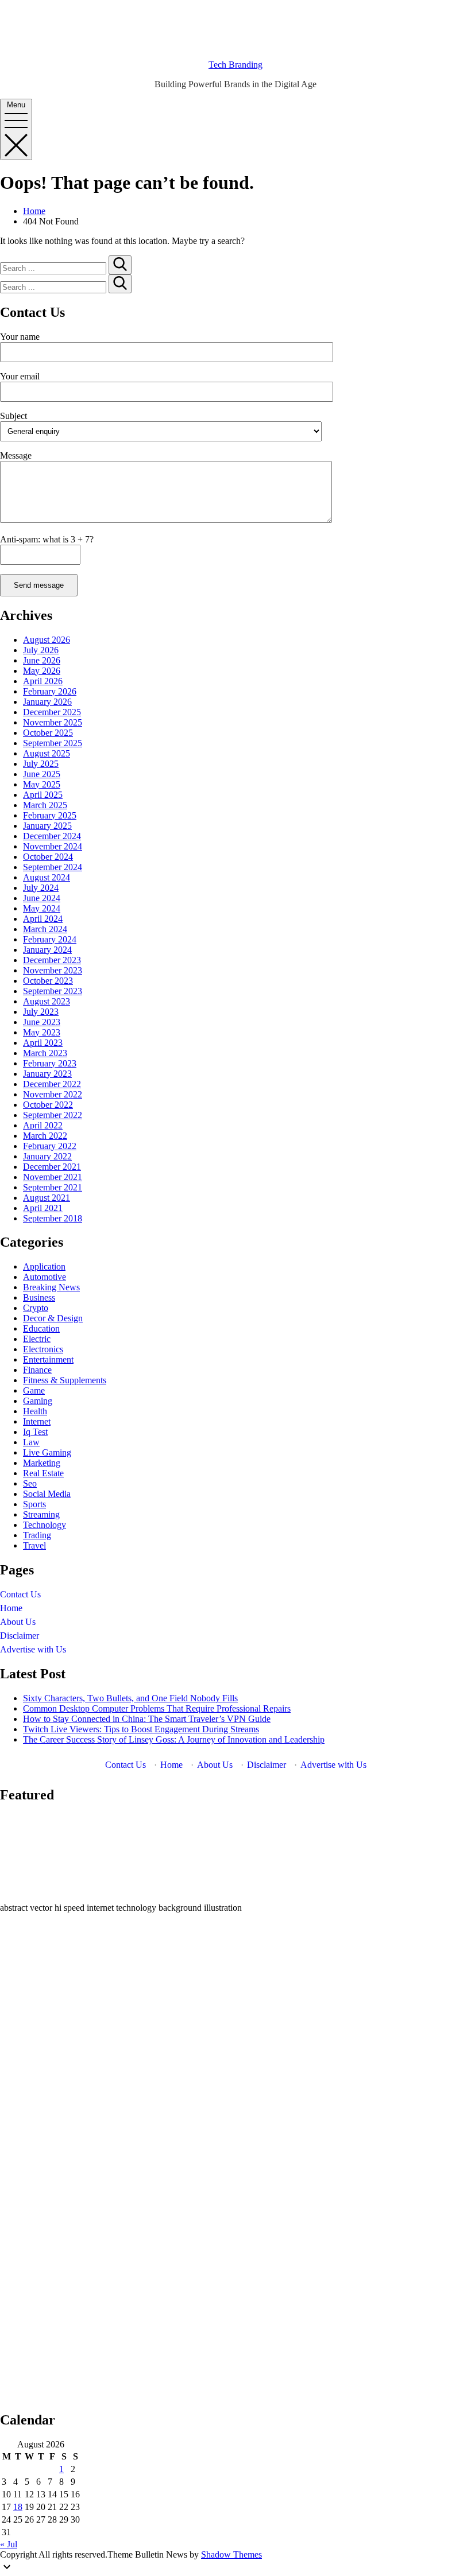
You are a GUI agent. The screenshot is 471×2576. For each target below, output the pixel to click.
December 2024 (52, 836)
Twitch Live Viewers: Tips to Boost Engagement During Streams (141, 1729)
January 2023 (47, 1074)
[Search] (120, 265)
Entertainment (48, 1359)
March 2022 (45, 1136)
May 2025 (42, 784)
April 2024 (43, 919)
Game (34, 1390)
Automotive (45, 1277)
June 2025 (42, 774)
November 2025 (53, 722)
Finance (37, 1370)
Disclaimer (20, 1636)
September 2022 (53, 1115)
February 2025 (50, 815)
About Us (18, 1622)
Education (41, 1328)
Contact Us (20, 1594)
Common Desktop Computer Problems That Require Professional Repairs (157, 1708)
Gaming (38, 1401)
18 (18, 2507)
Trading (37, 1535)
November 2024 (53, 846)
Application (44, 1266)
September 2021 (53, 1187)
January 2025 (47, 826)
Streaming (41, 1514)
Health (35, 1411)
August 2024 (47, 877)
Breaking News (51, 1287)
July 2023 (41, 1012)
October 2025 (48, 733)
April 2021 (43, 1208)
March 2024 (45, 929)
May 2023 (42, 1032)
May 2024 (42, 908)
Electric (37, 1339)
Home (11, 1608)
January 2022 (47, 1156)
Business (39, 1297)
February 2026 (50, 691)
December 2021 (52, 1167)
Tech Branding (235, 65)
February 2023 (50, 1063)
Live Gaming (47, 1452)
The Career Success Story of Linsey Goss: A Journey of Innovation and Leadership (174, 1739)
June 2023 (42, 1022)
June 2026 (42, 660)
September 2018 (53, 1218)
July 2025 (41, 764)
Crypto (36, 1308)
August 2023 (47, 1001)
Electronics (43, 1349)
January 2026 (47, 702)
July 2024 (41, 888)
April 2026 (43, 681)
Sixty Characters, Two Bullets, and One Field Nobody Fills (130, 1698)
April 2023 (43, 1043)
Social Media (47, 1494)
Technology (45, 1525)
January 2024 (47, 950)
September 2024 (53, 867)
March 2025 (45, 805)
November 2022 (53, 1094)
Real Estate (43, 1473)
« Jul (9, 2544)
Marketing (42, 1463)
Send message (39, 585)
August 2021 (47, 1198)
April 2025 (43, 795)
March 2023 (45, 1053)
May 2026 (42, 671)
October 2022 (48, 1105)
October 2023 (48, 981)
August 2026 (47, 640)
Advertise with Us (33, 1649)
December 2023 (52, 960)
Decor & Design (53, 1318)
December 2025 (52, 712)
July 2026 (41, 650)
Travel (34, 1545)
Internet (37, 1421)
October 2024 (48, 857)
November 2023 (53, 970)
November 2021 (53, 1177)
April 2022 (43, 1125)
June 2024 (42, 898)
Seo (30, 1483)
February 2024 (50, 939)
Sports (34, 1504)
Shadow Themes (231, 2554)
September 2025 (53, 743)
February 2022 (50, 1146)
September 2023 (53, 991)
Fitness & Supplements (65, 1380)
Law (31, 1442)
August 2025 (47, 753)
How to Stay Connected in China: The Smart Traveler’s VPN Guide (147, 1719)
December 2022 (52, 1084)
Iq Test (35, 1432)
